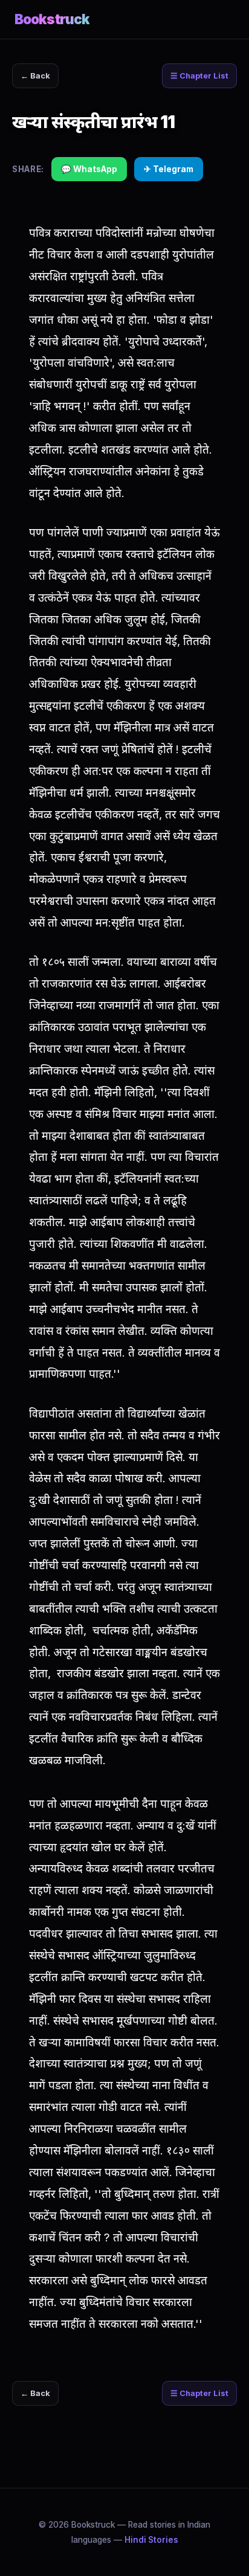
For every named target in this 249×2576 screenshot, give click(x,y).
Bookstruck (52, 19)
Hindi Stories (151, 2540)
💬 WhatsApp (89, 169)
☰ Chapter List (199, 76)
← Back (35, 76)
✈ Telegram (169, 169)
